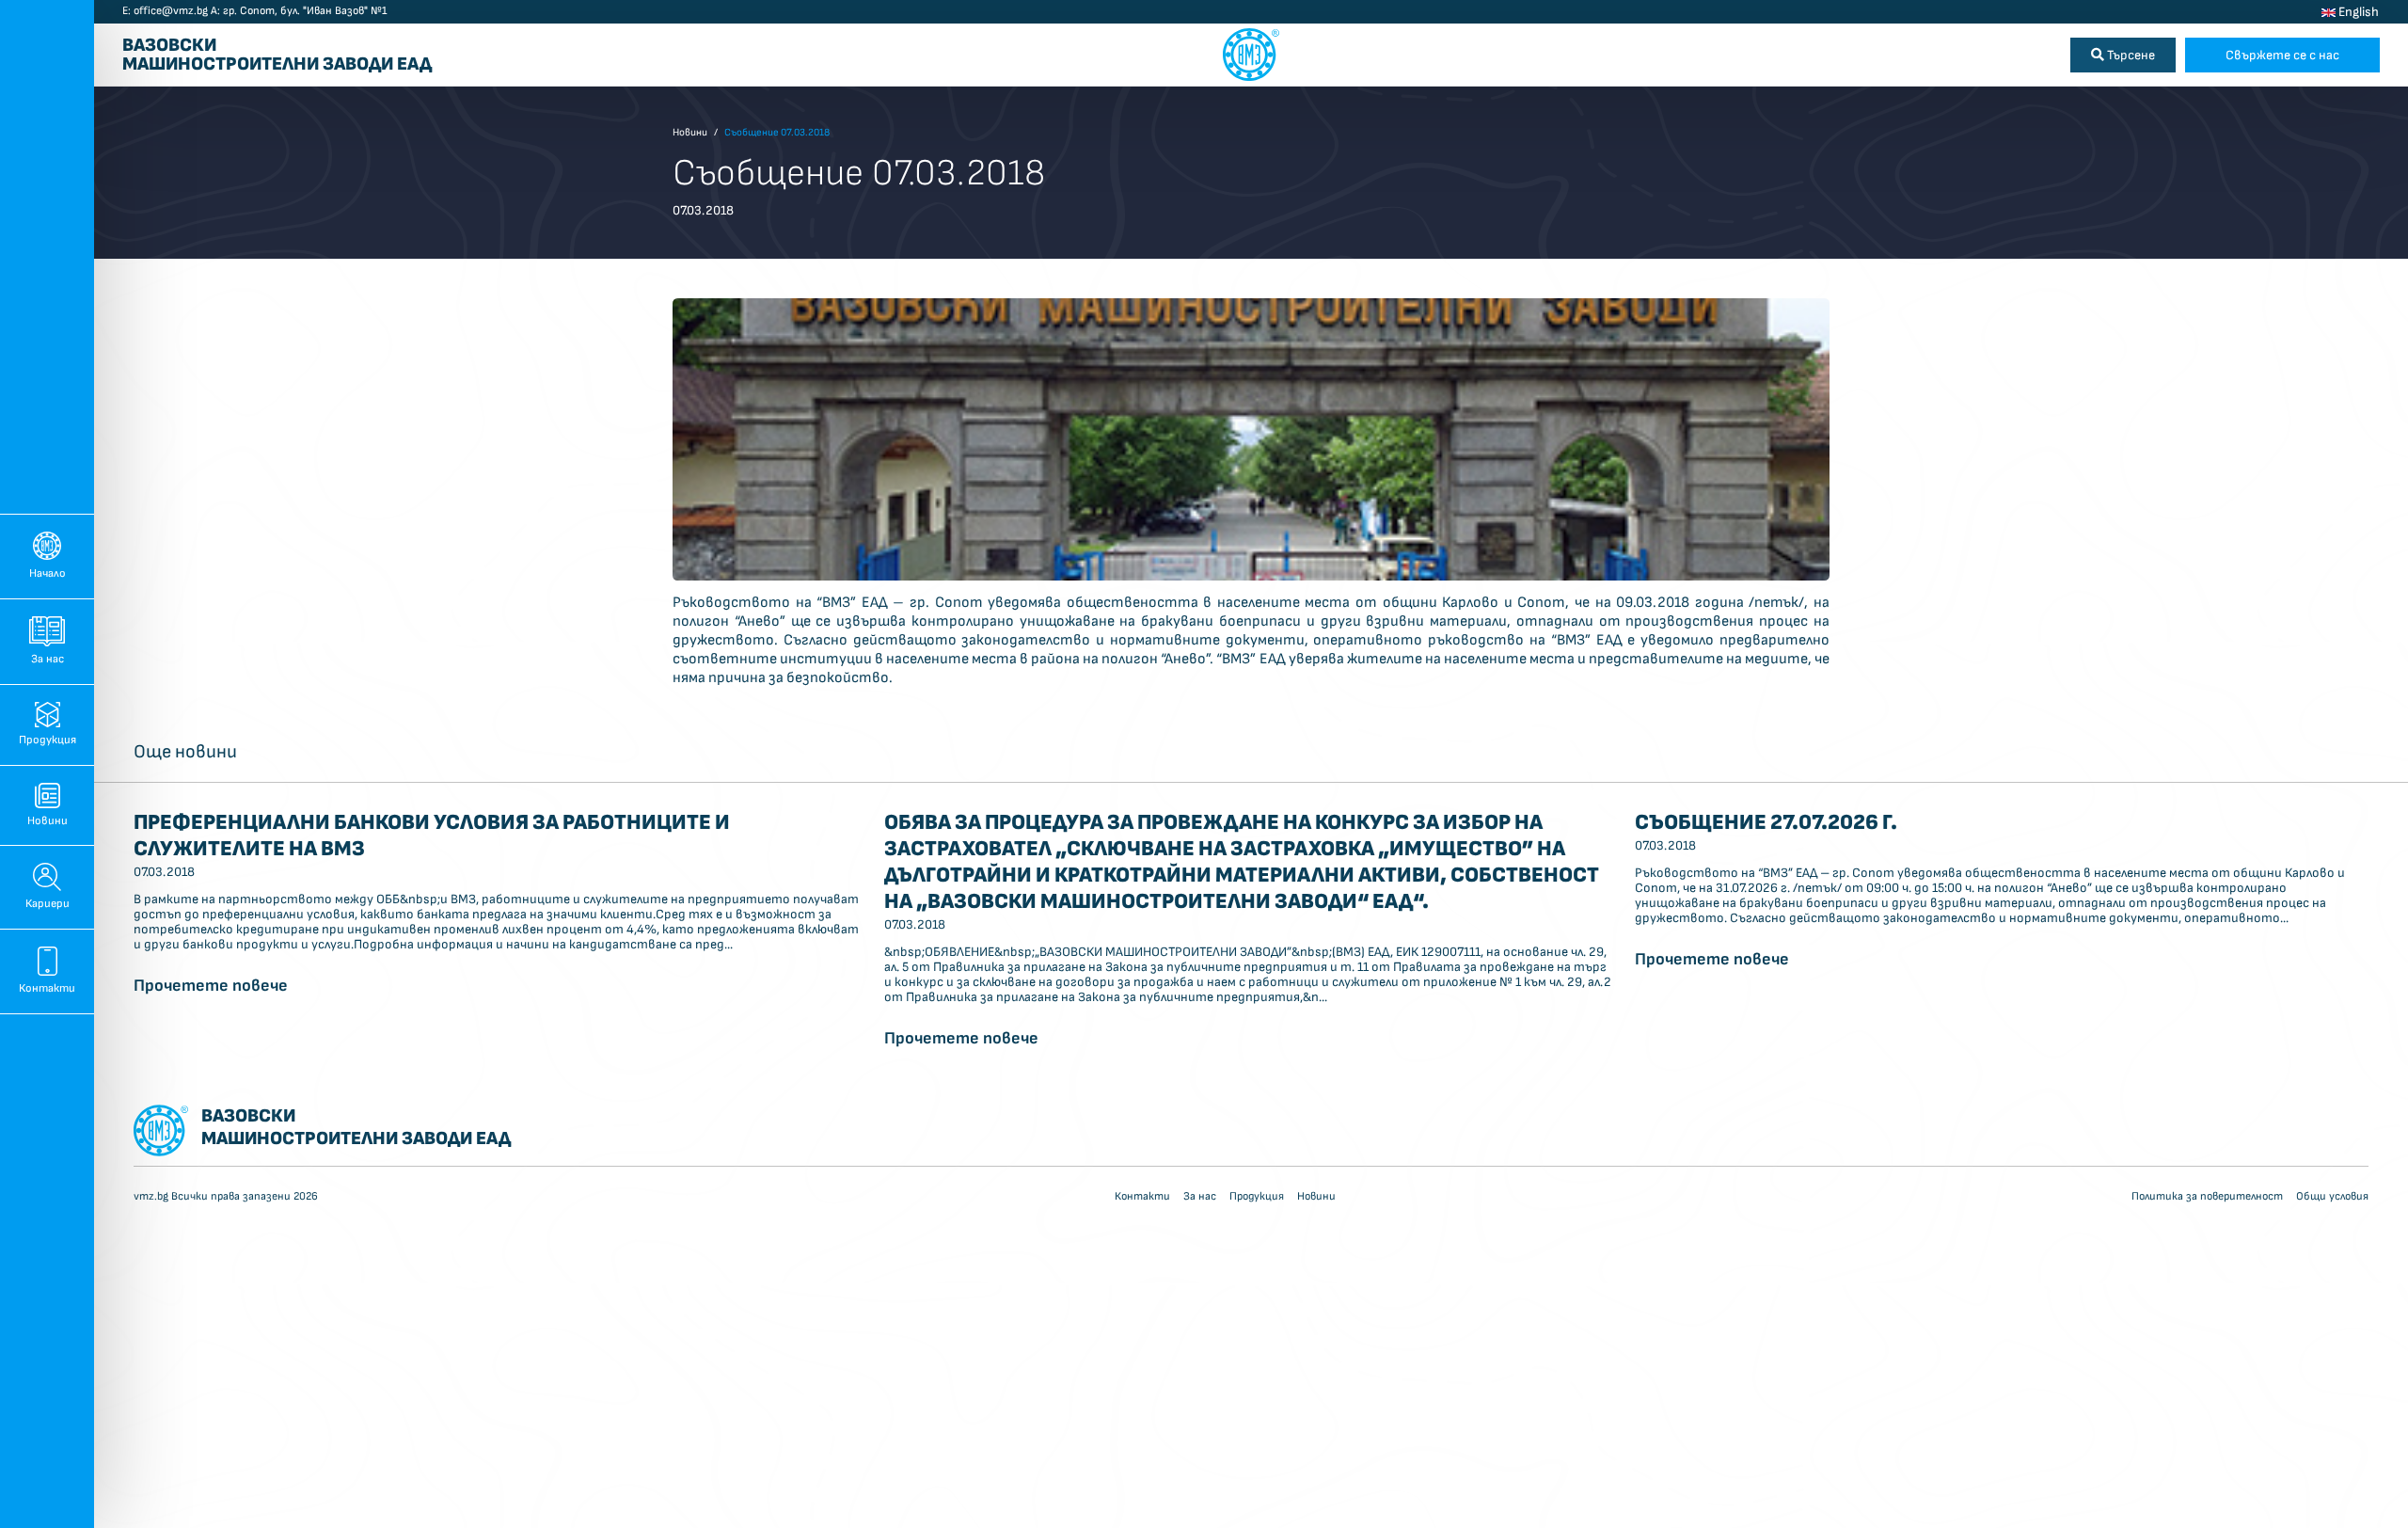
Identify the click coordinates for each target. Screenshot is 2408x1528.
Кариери (48, 904)
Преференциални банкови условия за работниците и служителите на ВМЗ (432, 836)
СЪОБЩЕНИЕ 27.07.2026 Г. (1766, 822)
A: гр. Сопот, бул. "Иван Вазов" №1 (299, 11)
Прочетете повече (211, 986)
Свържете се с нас (2282, 55)
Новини (48, 821)
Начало (48, 573)
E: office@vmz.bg (165, 11)
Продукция (48, 740)
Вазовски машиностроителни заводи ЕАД (277, 56)
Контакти (47, 988)
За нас (48, 659)
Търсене (2130, 55)
